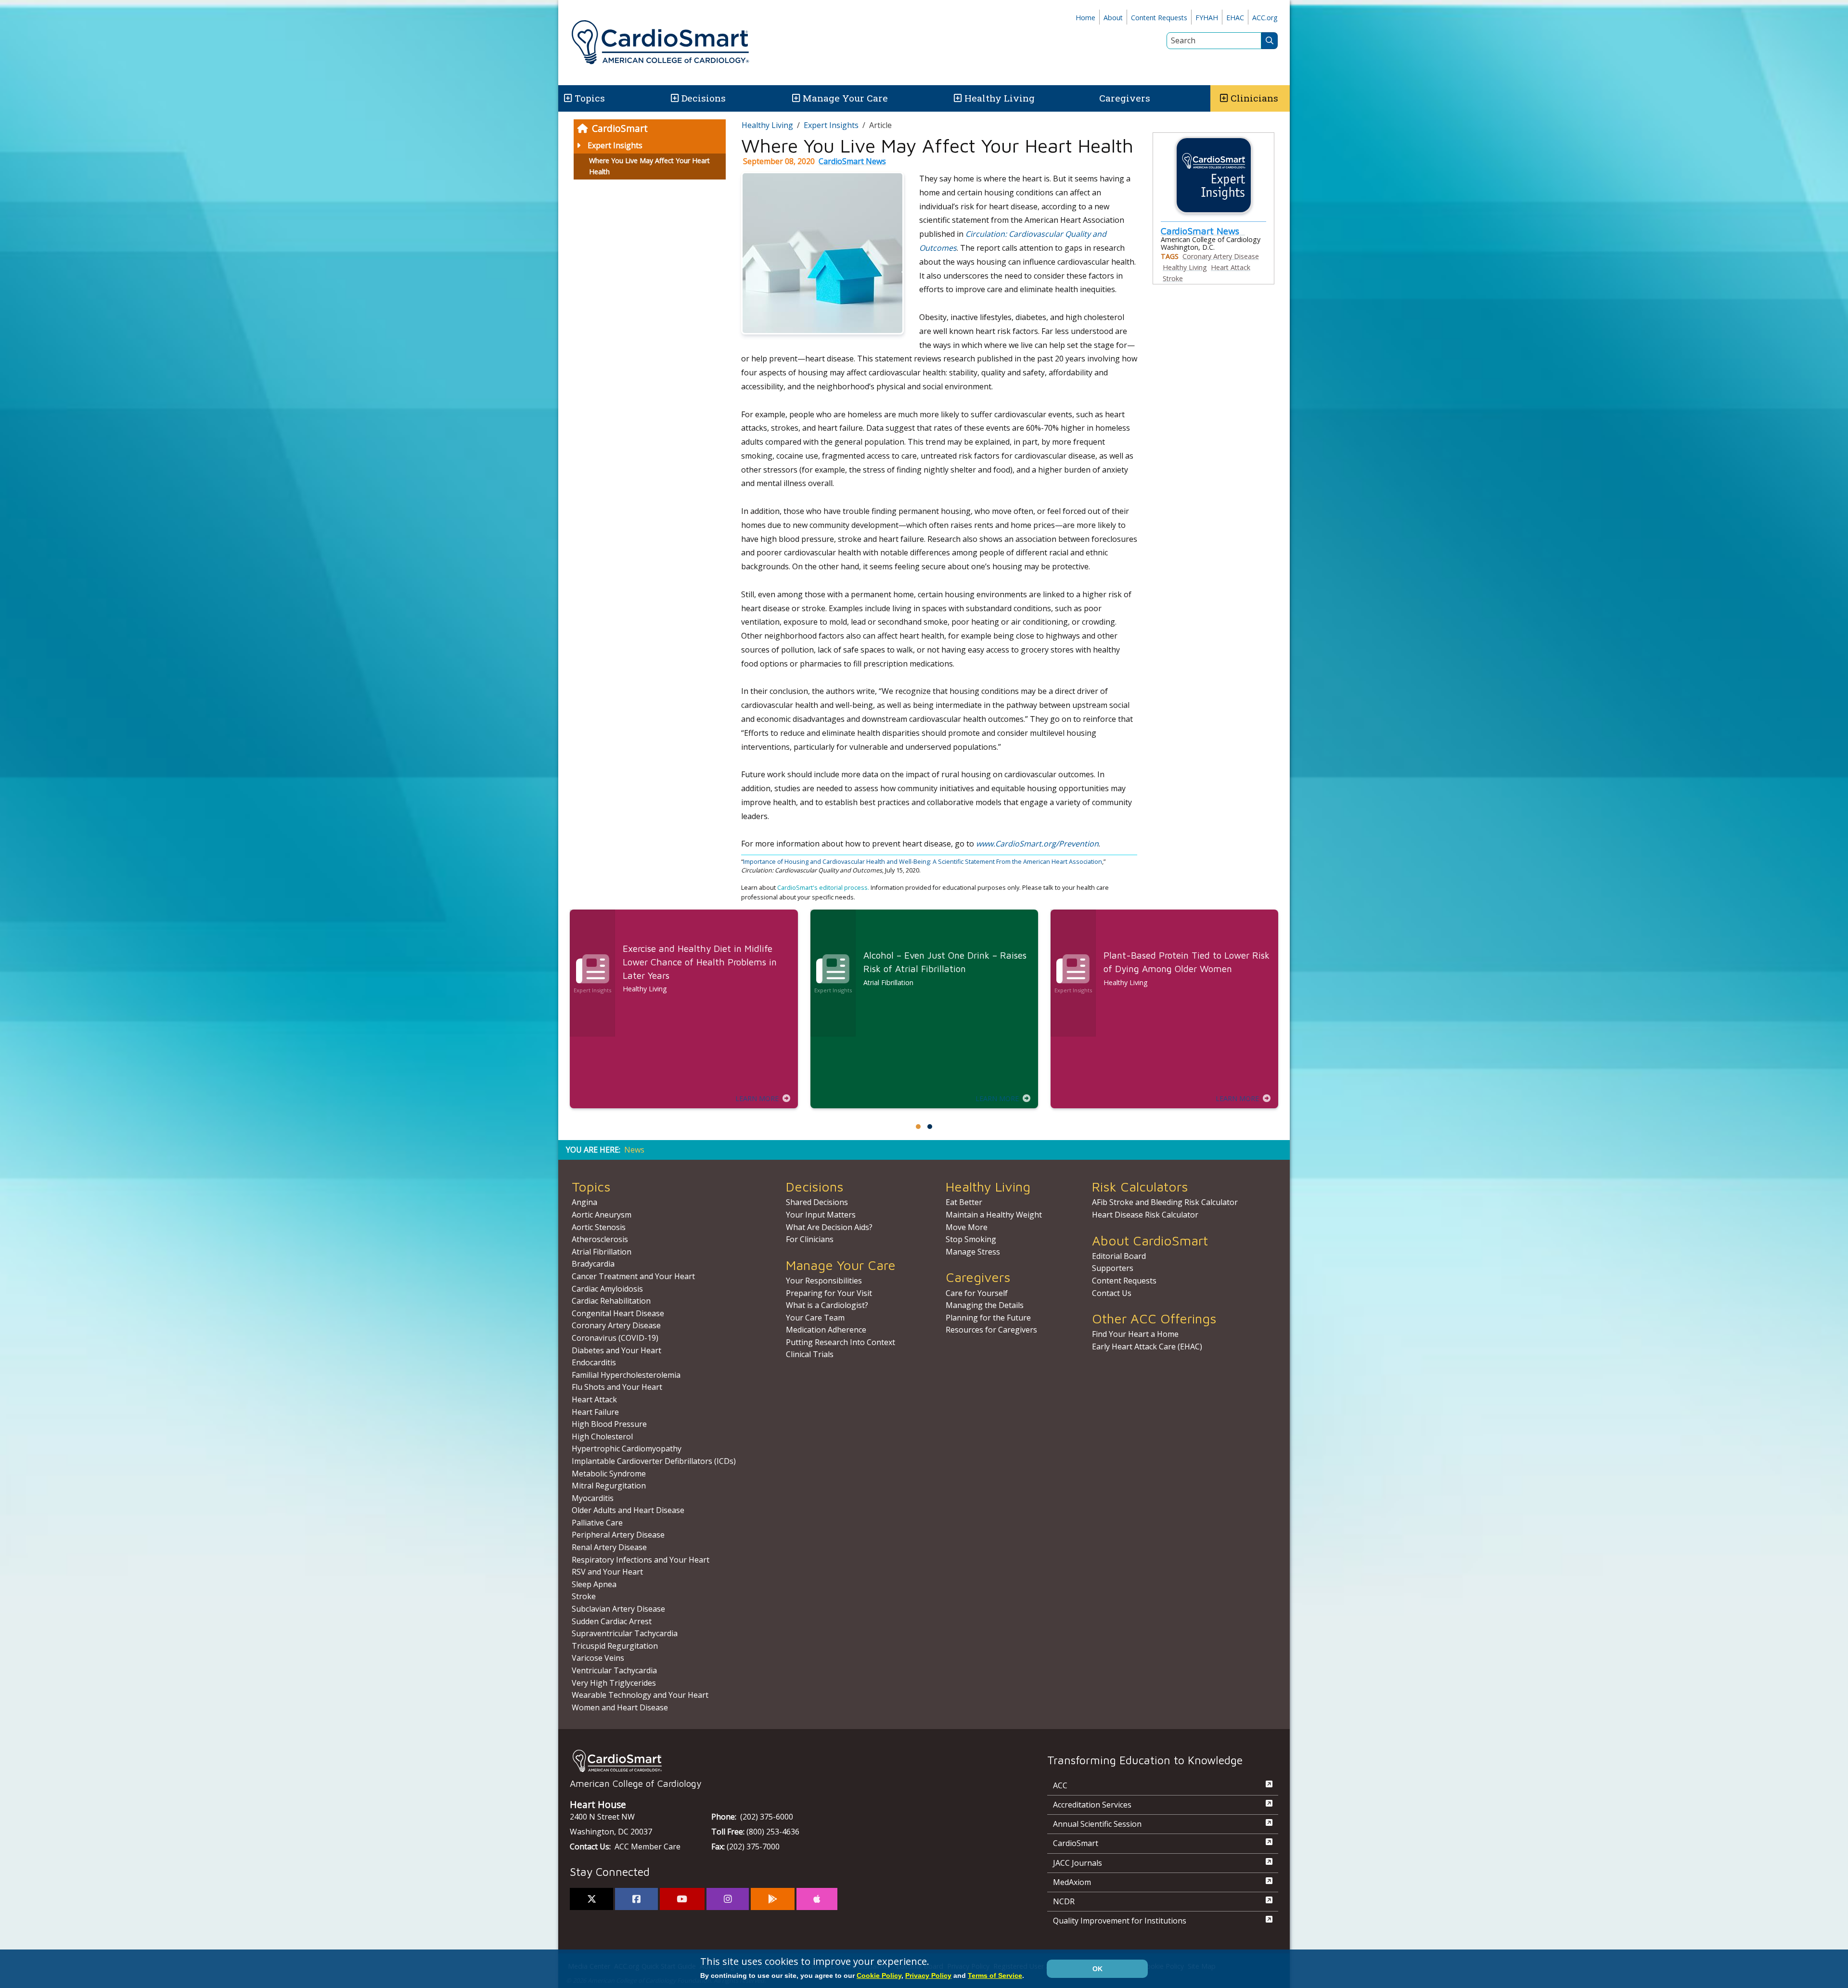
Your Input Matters (821, 1215)
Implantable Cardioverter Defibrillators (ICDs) (654, 1461)
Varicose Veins (598, 1658)
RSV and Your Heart (607, 1572)
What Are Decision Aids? (829, 1227)
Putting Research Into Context (841, 1342)
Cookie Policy (879, 1975)
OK (1097, 1969)
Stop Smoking (971, 1239)
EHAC (1235, 18)
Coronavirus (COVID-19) (615, 1338)
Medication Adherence (826, 1330)
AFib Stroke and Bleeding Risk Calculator (1165, 1202)
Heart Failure (595, 1412)
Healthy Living (1000, 98)
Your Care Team (815, 1318)
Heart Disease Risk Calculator (1145, 1215)
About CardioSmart (1150, 1240)
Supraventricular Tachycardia (625, 1633)
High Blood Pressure (609, 1424)
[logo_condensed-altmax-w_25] (789, 1761)
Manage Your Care (845, 98)
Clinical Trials (810, 1354)
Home (1085, 18)
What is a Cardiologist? (827, 1305)
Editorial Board (1119, 1256)
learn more (757, 1098)
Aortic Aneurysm (602, 1215)
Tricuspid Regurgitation (615, 1646)
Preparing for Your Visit (829, 1293)
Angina (584, 1202)
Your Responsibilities (824, 1281)
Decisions (704, 98)
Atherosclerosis (600, 1239)
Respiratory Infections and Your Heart (641, 1560)
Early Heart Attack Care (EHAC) (1147, 1347)
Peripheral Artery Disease (618, 1535)
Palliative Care (597, 1523)
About (1113, 18)
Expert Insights (615, 145)
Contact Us (1112, 1293)
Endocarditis (594, 1362)
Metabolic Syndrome (609, 1474)
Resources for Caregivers (991, 1330)
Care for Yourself (977, 1293)
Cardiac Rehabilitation (611, 1301)
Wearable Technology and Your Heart (640, 1695)
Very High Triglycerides (614, 1683)
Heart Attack (1231, 267)
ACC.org (1265, 18)
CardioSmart (620, 128)
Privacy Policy (928, 1975)
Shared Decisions (817, 1202)
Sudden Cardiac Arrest (612, 1621)
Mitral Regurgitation (609, 1486)
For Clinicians (810, 1239)
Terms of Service (995, 1975)
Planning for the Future (988, 1318)
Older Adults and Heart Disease (628, 1510)
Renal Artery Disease (609, 1547)
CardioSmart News (852, 161)
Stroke (1173, 278)
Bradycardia (593, 1264)
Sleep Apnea (594, 1584)
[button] (567, 98)
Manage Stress (973, 1252)
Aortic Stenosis (599, 1227)
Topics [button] (590, 98)
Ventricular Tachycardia (614, 1670)
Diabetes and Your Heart (616, 1350)
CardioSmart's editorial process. (824, 887)
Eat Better (964, 1202)
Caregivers (1125, 98)
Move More (967, 1227)
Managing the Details (985, 1305)
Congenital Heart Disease (618, 1313)
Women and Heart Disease (620, 1707)
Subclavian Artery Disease (618, 1609)
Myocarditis (593, 1498)
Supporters (1113, 1268)
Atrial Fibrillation (602, 1252)
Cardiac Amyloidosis (607, 1289)
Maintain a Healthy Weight (994, 1215)
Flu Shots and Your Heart (617, 1387)
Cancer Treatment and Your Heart (633, 1276)
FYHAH (1207, 18)
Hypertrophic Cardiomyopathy (627, 1449)
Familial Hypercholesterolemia (626, 1375)
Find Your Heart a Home (1135, 1334)
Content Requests (1159, 18)
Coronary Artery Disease (1221, 256)
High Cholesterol (602, 1436)
